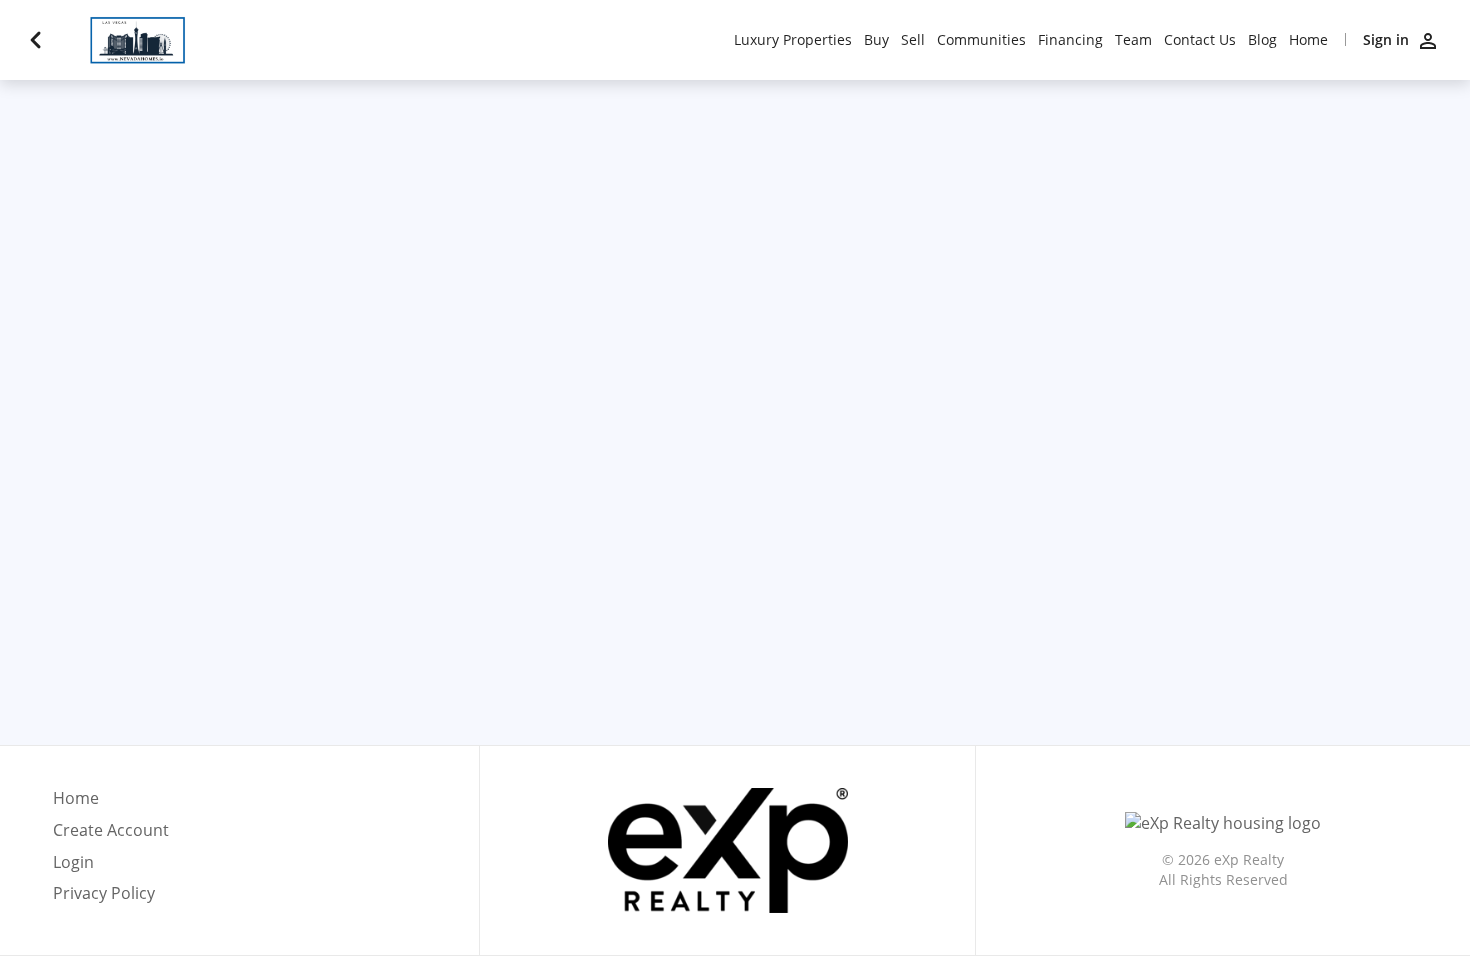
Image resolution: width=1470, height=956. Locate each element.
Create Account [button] (111, 830)
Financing (1070, 40)
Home (1308, 40)
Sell (913, 40)
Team (1133, 40)
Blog (1262, 40)
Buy (876, 40)
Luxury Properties (793, 40)
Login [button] (73, 862)
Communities (981, 40)
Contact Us (1200, 40)
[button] (111, 868)
